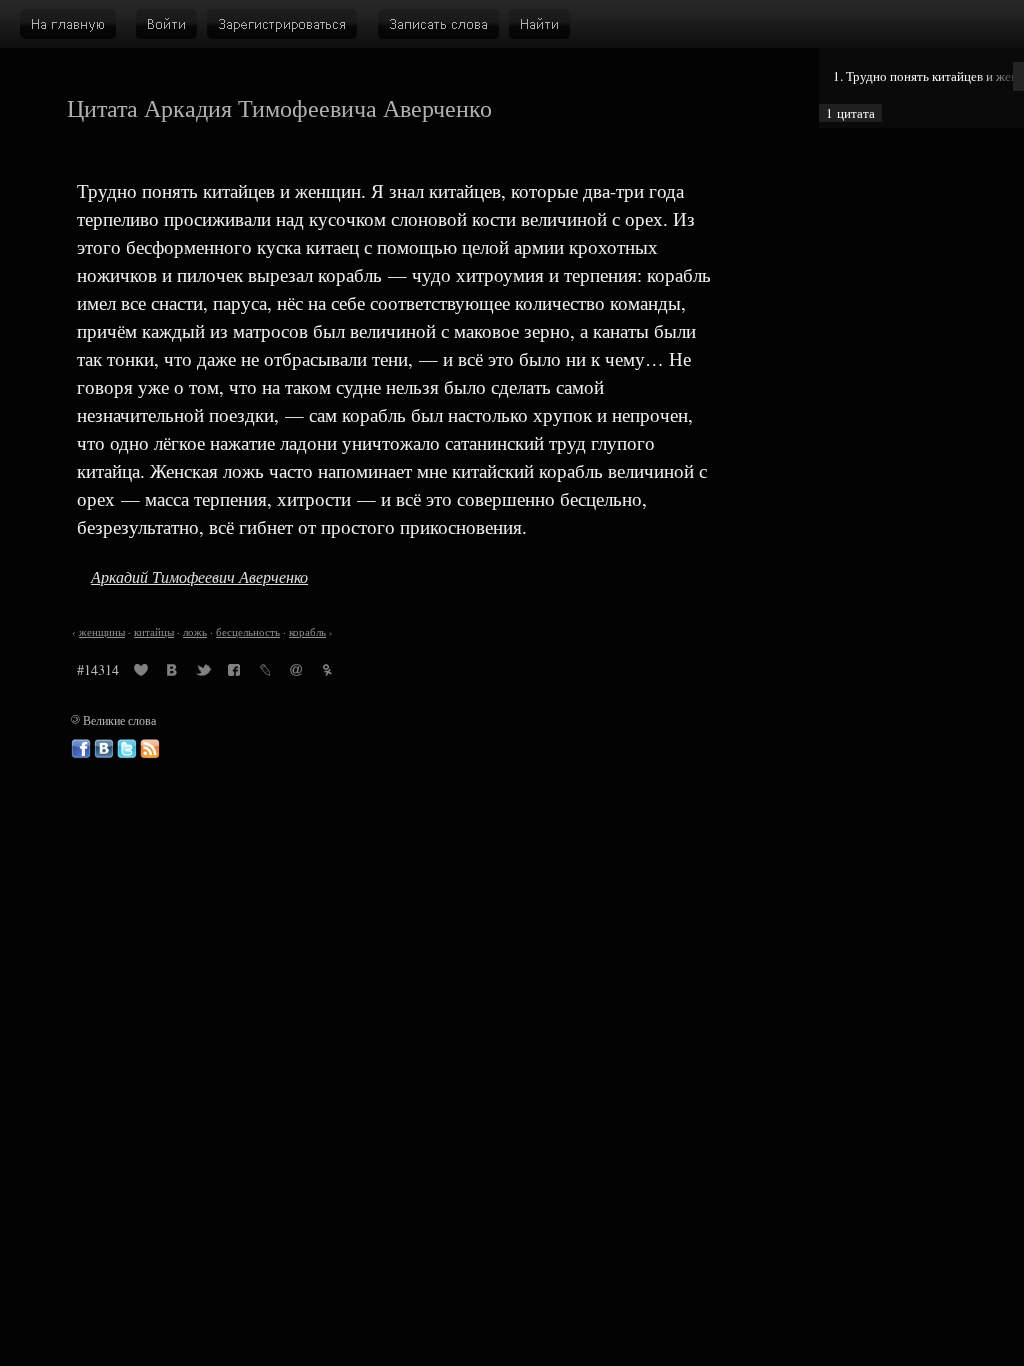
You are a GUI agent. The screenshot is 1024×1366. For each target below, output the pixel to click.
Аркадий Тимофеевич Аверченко (199, 576)
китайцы (154, 632)
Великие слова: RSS (150, 749)
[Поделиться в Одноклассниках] (327, 673)
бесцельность (248, 632)
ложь (195, 632)
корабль (307, 632)
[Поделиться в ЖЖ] (265, 673)
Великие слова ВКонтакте (104, 749)
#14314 (98, 669)
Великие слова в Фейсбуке (81, 749)
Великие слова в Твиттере (127, 749)
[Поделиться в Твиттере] (203, 673)
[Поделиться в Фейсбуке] (234, 673)
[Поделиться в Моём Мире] (296, 673)
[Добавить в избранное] (141, 673)
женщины (102, 632)
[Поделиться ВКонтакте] (172, 673)
